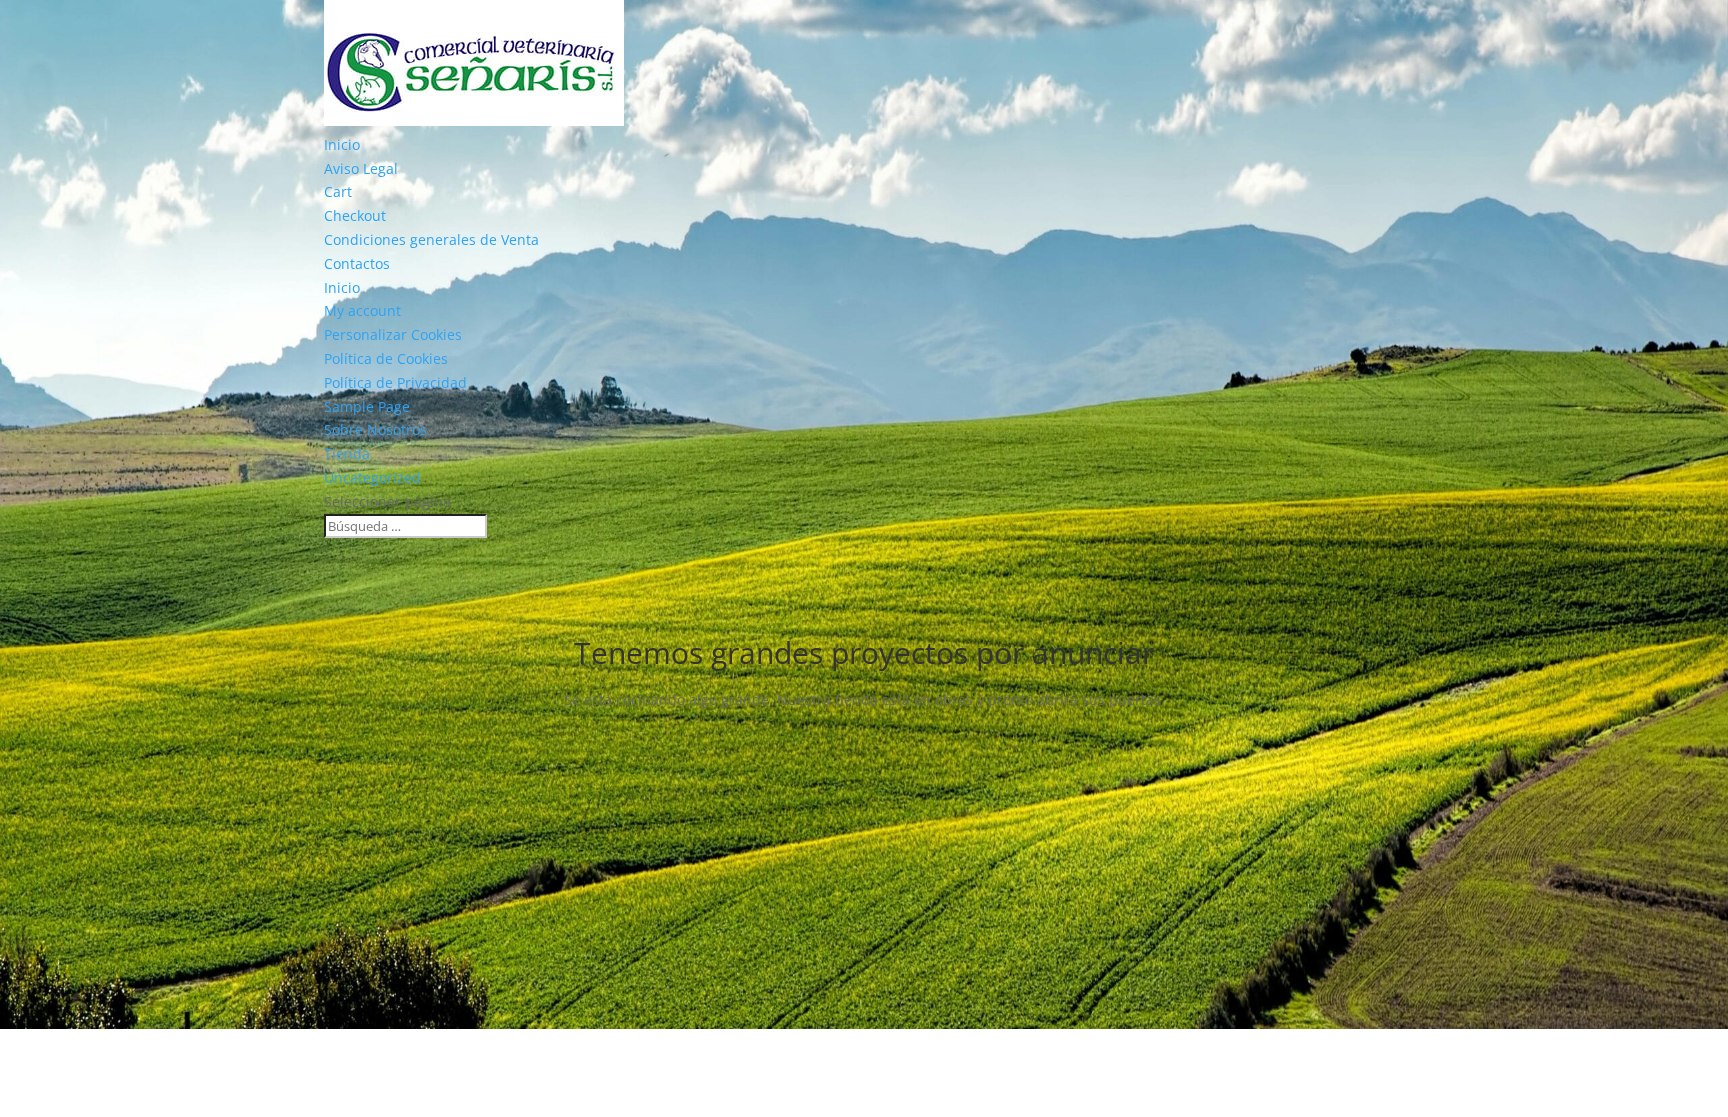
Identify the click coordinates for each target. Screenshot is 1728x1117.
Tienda (347, 453)
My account (362, 310)
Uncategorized (372, 477)
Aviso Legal (361, 168)
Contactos (357, 263)
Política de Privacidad (395, 382)
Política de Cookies (386, 358)
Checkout (355, 215)
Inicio (342, 144)
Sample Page (367, 406)
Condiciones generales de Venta (431, 239)
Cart (338, 191)
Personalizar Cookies (393, 334)
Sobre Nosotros (375, 429)
